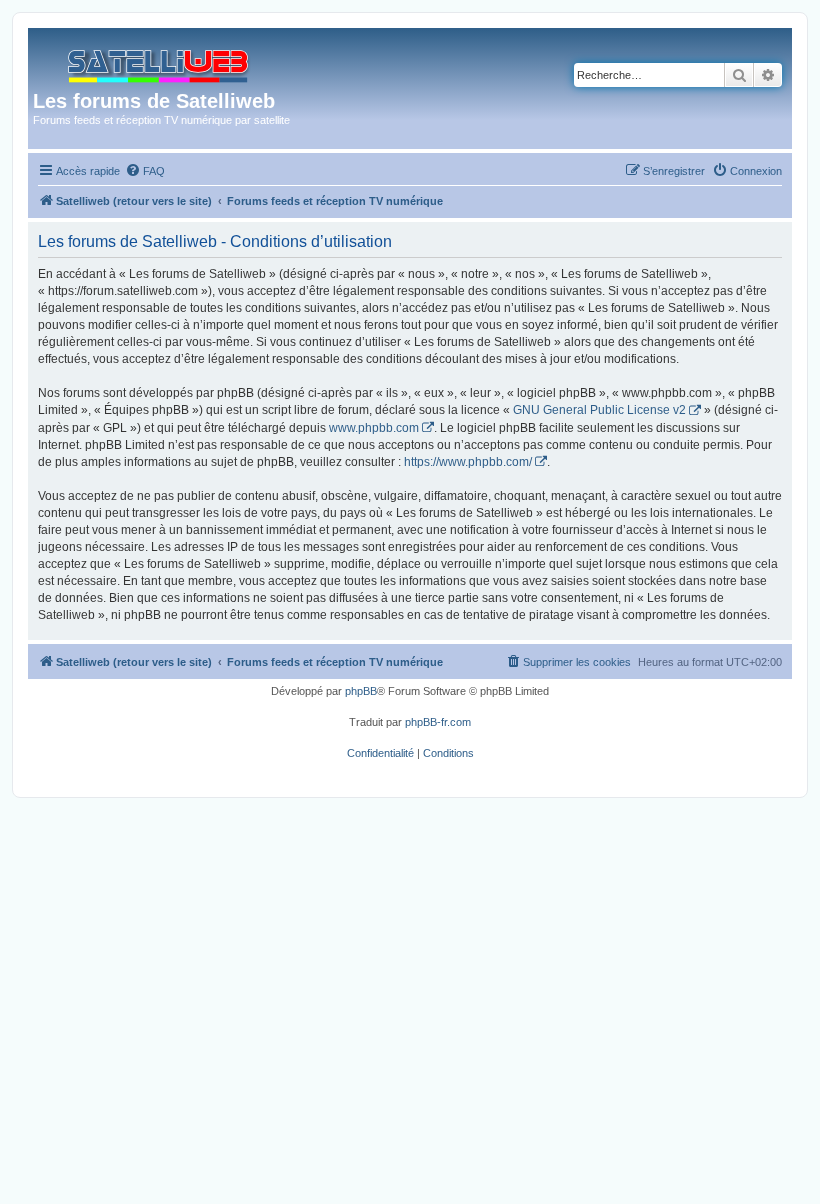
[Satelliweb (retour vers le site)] (159, 61)
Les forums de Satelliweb (154, 101)
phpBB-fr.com (438, 722)
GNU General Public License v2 (599, 410)
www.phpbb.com (374, 428)
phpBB (361, 691)
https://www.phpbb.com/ (468, 462)
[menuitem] (145, 171)
